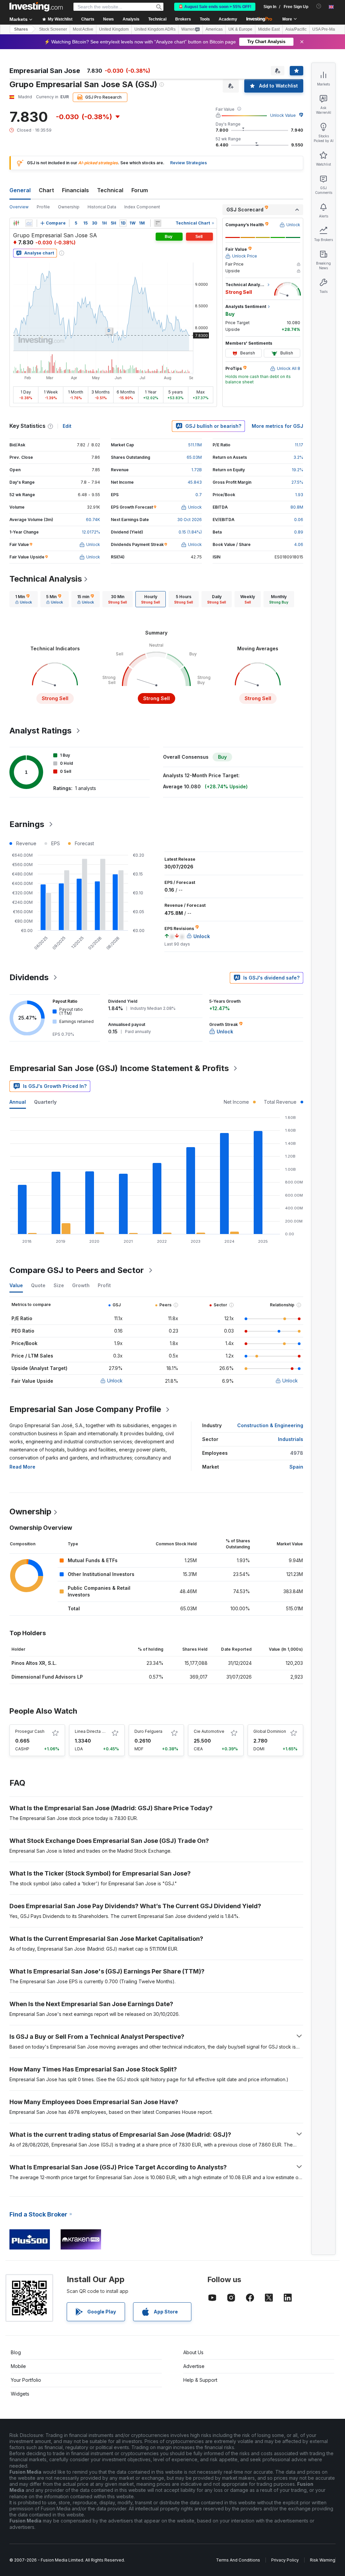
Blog (16, 2352)
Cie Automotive (209, 1731)
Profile (43, 207)
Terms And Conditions (238, 2560)
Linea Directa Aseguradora (101, 1731)
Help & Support (200, 2380)
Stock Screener (53, 29)
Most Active (83, 29)
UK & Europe (240, 29)
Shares (21, 29)
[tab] (24, 599)
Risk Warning (323, 2560)
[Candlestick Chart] (16, 223)
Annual (18, 1102)
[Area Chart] (29, 223)
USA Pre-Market (327, 29)
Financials (75, 190)
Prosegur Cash (30, 1731)
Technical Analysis (46, 579)
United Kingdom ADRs (155, 29)
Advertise (194, 2366)
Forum (140, 190)
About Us (193, 2352)
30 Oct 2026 (190, 520)
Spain (296, 1467)
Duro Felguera (148, 1731)
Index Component (142, 207)
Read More (22, 1467)
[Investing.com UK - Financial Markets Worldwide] (36, 7)
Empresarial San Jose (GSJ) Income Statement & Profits (119, 1068)
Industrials (291, 1439)
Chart (46, 190)
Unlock (115, 1381)
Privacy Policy (285, 2560)
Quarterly (45, 1102)
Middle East (269, 29)
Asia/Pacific (296, 29)
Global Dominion (270, 1731)
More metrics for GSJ (277, 426)
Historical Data (102, 207)
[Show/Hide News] (158, 223)
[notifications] (319, 6)
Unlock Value (283, 115)
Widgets (20, 2394)
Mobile (18, 2366)
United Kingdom (114, 29)
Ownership (69, 207)
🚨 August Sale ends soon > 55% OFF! (215, 7)
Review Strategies (189, 163)
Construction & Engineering (270, 1425)
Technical (110, 190)
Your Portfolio (26, 2380)
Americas (214, 29)
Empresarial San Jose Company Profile (85, 1409)
